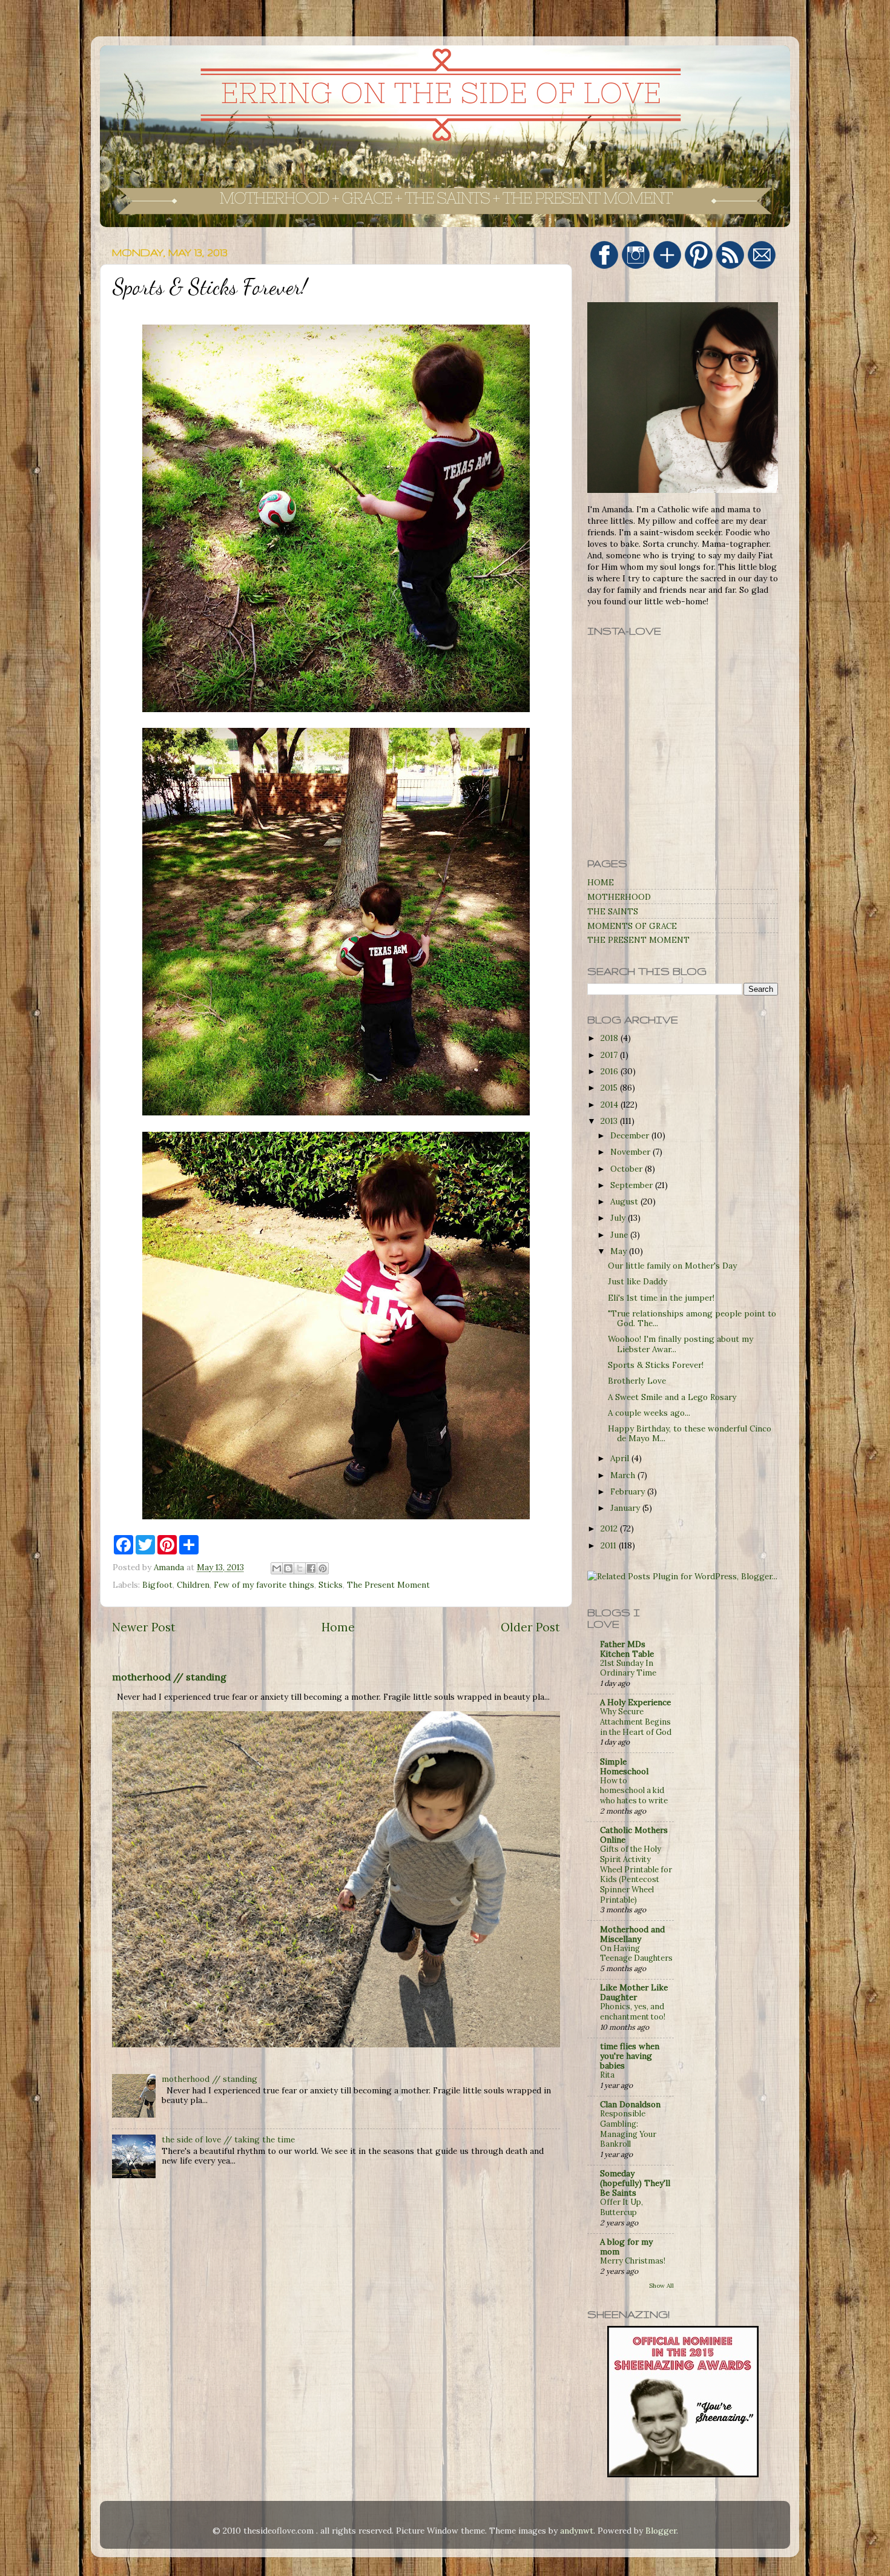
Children (193, 1585)
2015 (610, 1088)
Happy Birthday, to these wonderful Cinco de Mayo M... (690, 1433)
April (621, 1458)
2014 (611, 1105)
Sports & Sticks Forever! (656, 1365)
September (633, 1185)
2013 (610, 1121)
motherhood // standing (169, 1677)
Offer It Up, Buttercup (621, 2207)
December (631, 1135)
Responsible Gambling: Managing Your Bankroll (628, 2129)
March (624, 1475)
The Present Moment (388, 1585)
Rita (607, 2075)
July (619, 1218)
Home (338, 1627)
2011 (610, 1545)
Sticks (331, 1585)
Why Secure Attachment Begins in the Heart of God (636, 1722)
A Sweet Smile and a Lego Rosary (672, 1397)
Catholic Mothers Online (634, 1835)
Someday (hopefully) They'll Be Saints (635, 2183)
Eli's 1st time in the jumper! (661, 1298)
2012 (610, 1528)
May (620, 1251)
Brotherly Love (637, 1381)
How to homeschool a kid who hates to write (634, 1791)
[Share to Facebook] (311, 1568)
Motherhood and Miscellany (632, 1934)
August (625, 1201)
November (631, 1152)
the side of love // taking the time (228, 2139)
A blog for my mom (626, 2247)
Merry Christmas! (633, 2261)
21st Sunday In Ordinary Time (628, 1668)
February (629, 1491)
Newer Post (144, 1627)
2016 (611, 1071)
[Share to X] (300, 1568)
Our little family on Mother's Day (672, 1266)
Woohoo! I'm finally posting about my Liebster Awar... (681, 1344)
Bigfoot (157, 1585)
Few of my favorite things (264, 1585)
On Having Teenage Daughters (636, 1953)
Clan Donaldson (630, 2104)
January (626, 1508)
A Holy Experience (635, 1702)
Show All (661, 2286)
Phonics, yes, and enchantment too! (633, 2012)
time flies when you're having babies (630, 2056)
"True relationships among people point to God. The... (692, 1318)
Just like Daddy (638, 1281)
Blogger (661, 2531)
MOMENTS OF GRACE (632, 926)
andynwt (577, 2531)
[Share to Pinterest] (323, 1568)
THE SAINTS (613, 911)
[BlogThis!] (288, 1568)
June (620, 1235)
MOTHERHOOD (619, 897)
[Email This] (277, 1568)
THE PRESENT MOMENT (638, 940)
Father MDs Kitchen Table (627, 1649)
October (628, 1169)
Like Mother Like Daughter (634, 1992)
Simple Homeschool (624, 1766)
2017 (610, 1055)
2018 (611, 1038)
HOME (601, 882)
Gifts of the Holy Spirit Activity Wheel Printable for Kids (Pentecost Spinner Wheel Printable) (636, 1874)
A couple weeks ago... (649, 1413)
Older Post (530, 1627)
